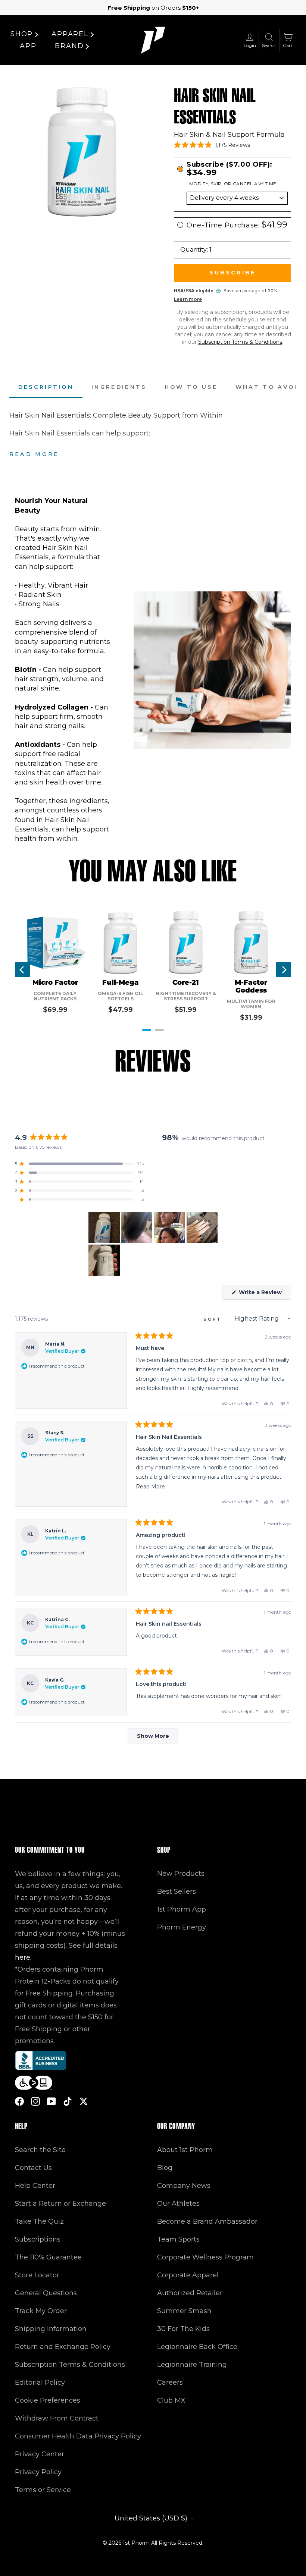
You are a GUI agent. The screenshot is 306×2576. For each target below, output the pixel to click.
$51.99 (186, 1010)
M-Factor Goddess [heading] (251, 987)
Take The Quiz (39, 2221)
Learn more (188, 299)
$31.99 (251, 1017)
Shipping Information (51, 2329)
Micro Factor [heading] (55, 983)
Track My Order (41, 2311)
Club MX (171, 2400)
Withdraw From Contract (57, 2418)
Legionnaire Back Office (197, 2347)
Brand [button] (69, 46)
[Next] (284, 970)
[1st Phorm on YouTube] (51, 2101)
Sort (214, 1319)
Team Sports (178, 2239)
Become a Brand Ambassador (207, 2221)
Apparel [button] (70, 34)
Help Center (35, 2186)
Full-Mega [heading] (121, 983)
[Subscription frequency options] (232, 198)
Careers (170, 2382)
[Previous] (22, 970)
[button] (212, 145)
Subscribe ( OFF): (229, 169)
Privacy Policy (38, 2472)
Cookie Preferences (48, 2400)
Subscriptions (38, 2239)
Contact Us (33, 2168)
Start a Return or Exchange (60, 2204)
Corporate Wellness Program (205, 2257)
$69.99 (55, 1010)
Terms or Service (43, 2490)
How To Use (191, 387)
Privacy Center (40, 2454)
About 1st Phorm (185, 2150)
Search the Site (40, 2150)
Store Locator (37, 2275)
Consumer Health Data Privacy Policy (78, 2436)
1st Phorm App (182, 1909)
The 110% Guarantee (48, 2257)
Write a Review (264, 1294)
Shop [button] (22, 34)
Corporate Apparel (188, 2275)
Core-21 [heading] (186, 983)
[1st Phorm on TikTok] (68, 2101)
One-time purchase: (237, 225)
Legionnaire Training (192, 2365)
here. (23, 1957)
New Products (181, 1874)
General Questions (46, 2293)
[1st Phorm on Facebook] (19, 2101)
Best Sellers (177, 1891)
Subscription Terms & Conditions (240, 342)
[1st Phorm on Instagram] (35, 2101)
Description (46, 387)
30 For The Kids (183, 2329)
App (28, 46)
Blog (165, 2168)
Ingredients (119, 387)
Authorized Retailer (190, 2293)
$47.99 (121, 1010)
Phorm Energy (182, 1927)
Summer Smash (184, 2311)
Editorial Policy (40, 2382)
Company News (184, 2186)
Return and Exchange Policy (63, 2347)
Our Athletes (178, 2204)
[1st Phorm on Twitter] (84, 2101)
